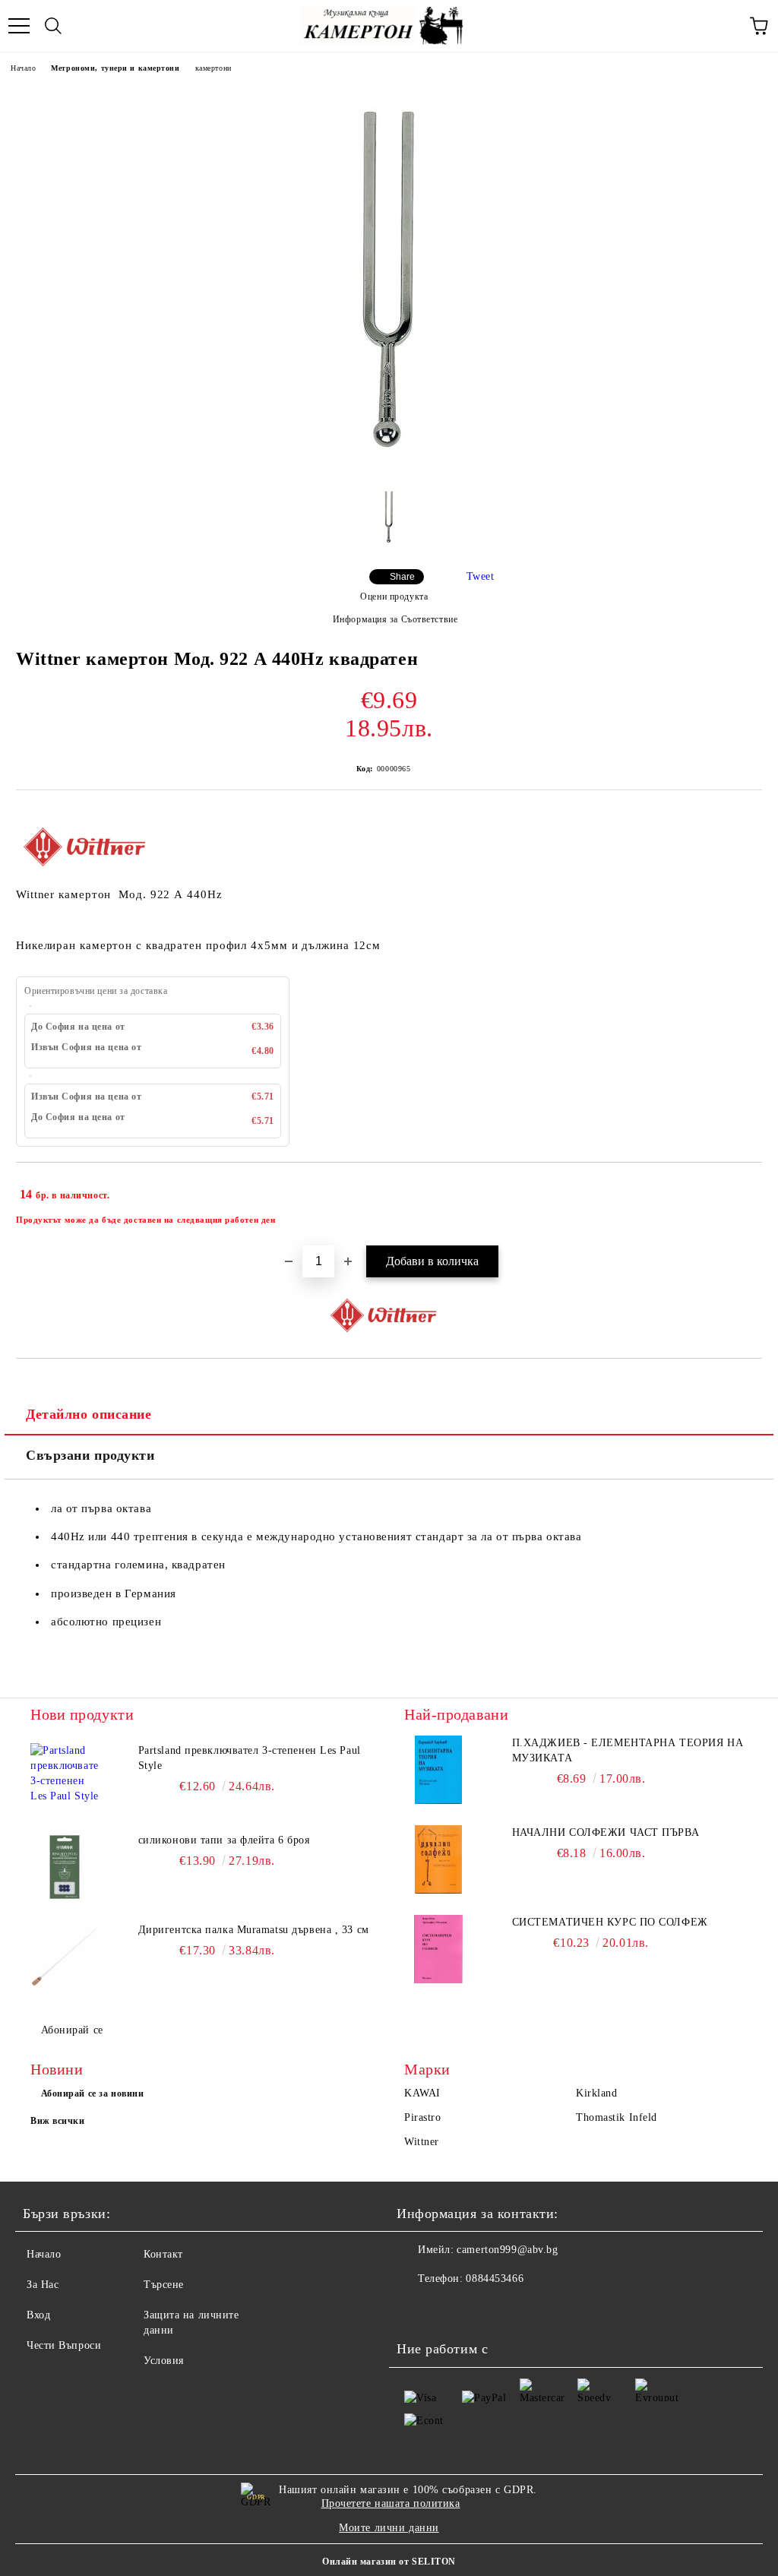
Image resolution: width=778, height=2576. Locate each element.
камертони (213, 68)
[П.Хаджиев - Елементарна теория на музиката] (438, 1770)
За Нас (43, 2285)
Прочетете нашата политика (391, 2503)
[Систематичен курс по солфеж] (438, 1949)
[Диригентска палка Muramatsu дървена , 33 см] (65, 1957)
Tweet (481, 576)
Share (402, 577)
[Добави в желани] (740, 1188)
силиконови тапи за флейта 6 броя (224, 1840)
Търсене (164, 2285)
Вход (38, 2315)
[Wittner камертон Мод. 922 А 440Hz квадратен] (389, 468)
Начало (23, 68)
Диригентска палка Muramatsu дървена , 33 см (254, 1930)
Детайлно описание (89, 1414)
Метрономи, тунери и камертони (115, 68)
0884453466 (495, 2279)
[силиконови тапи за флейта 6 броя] (65, 1867)
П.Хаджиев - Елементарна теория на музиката (628, 1750)
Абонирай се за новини (93, 2093)
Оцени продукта (394, 597)
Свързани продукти (90, 1455)
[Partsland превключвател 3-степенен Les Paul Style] (65, 1777)
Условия (164, 2361)
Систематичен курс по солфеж (610, 1922)
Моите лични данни (389, 2528)
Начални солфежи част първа (606, 1832)
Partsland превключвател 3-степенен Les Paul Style (250, 1758)
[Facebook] (416, 2309)
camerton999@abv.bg (507, 2250)
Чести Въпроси (64, 2345)
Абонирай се (72, 2030)
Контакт (163, 2254)
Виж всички (58, 2121)
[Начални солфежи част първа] (438, 1859)
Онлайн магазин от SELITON (389, 2562)
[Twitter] (450, 2309)
